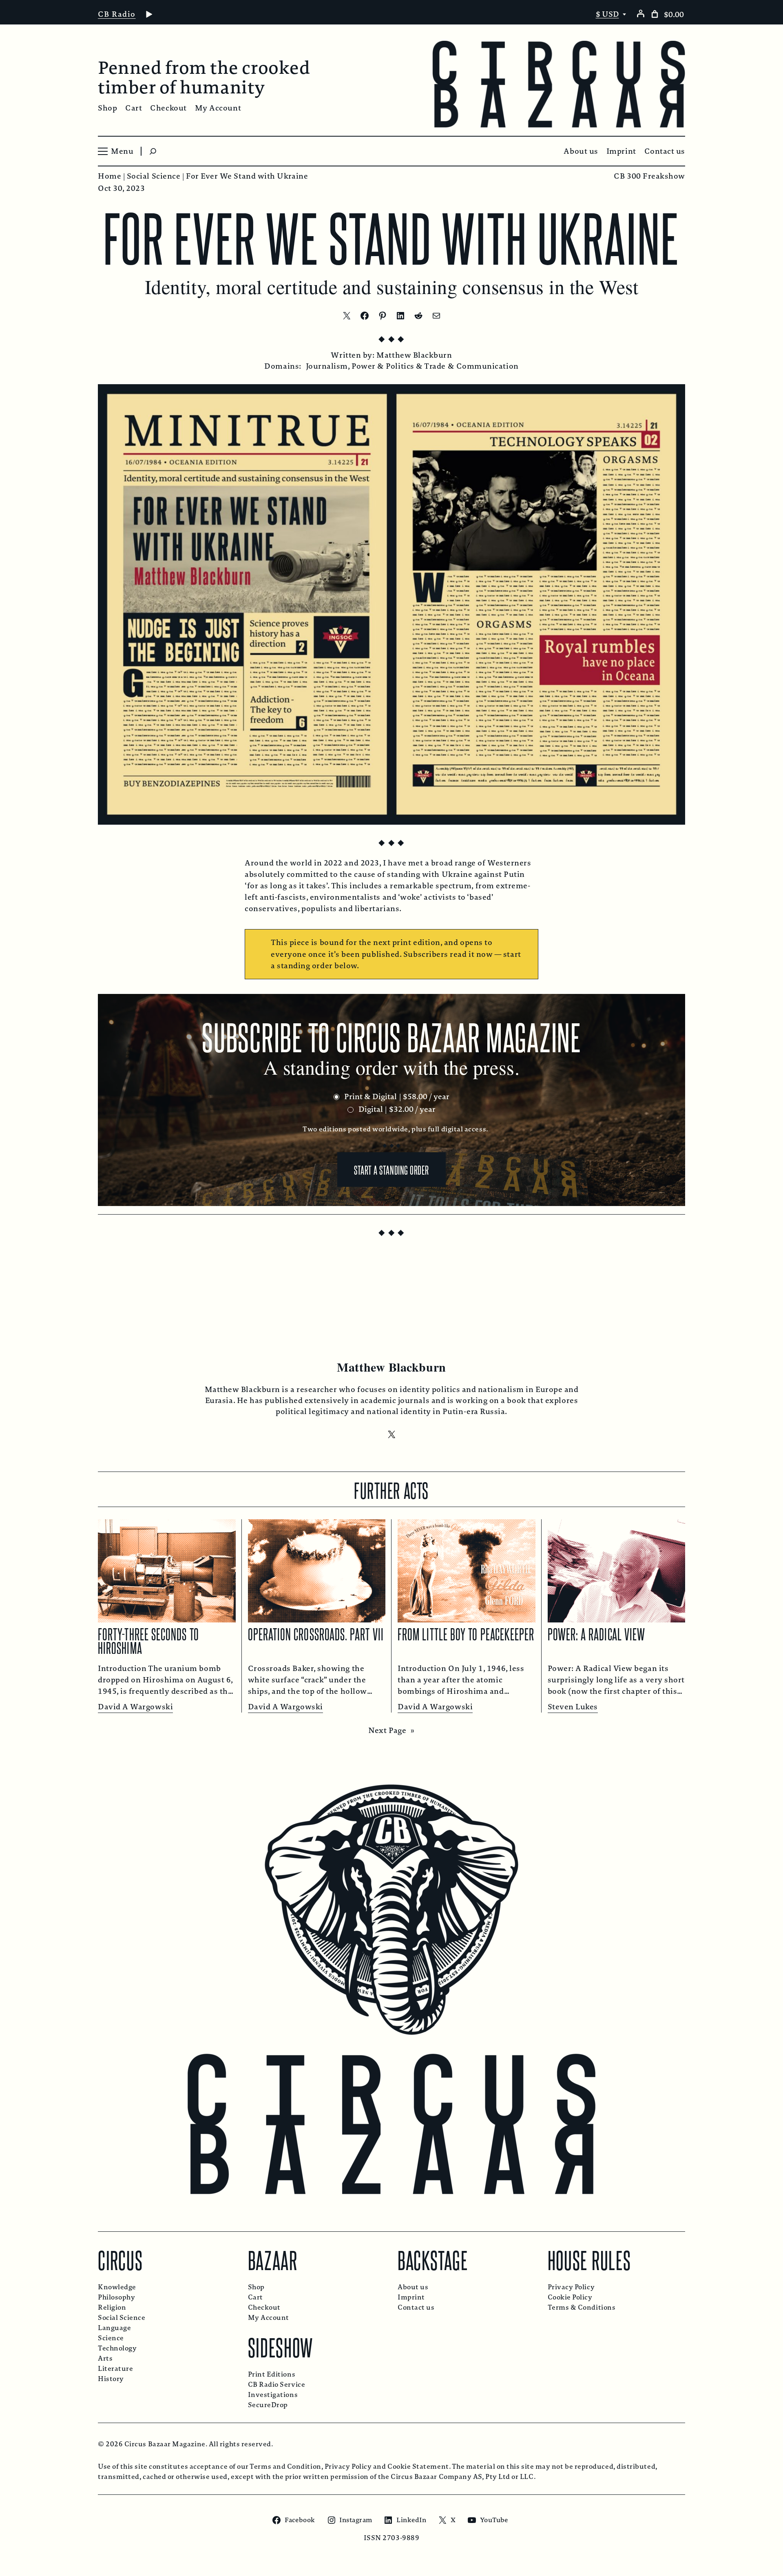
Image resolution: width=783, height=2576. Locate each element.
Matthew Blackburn (414, 355)
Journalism (327, 366)
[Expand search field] (153, 151)
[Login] (640, 13)
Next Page (391, 1731)
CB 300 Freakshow (649, 176)
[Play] (149, 14)
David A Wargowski (135, 1707)
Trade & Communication (471, 366)
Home (109, 176)
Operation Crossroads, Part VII (316, 1633)
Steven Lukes (573, 1707)
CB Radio (117, 14)
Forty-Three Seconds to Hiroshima (148, 1640)
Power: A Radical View (597, 1633)
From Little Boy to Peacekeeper (466, 1633)
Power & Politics (383, 366)
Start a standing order (391, 1169)
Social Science (154, 176)
